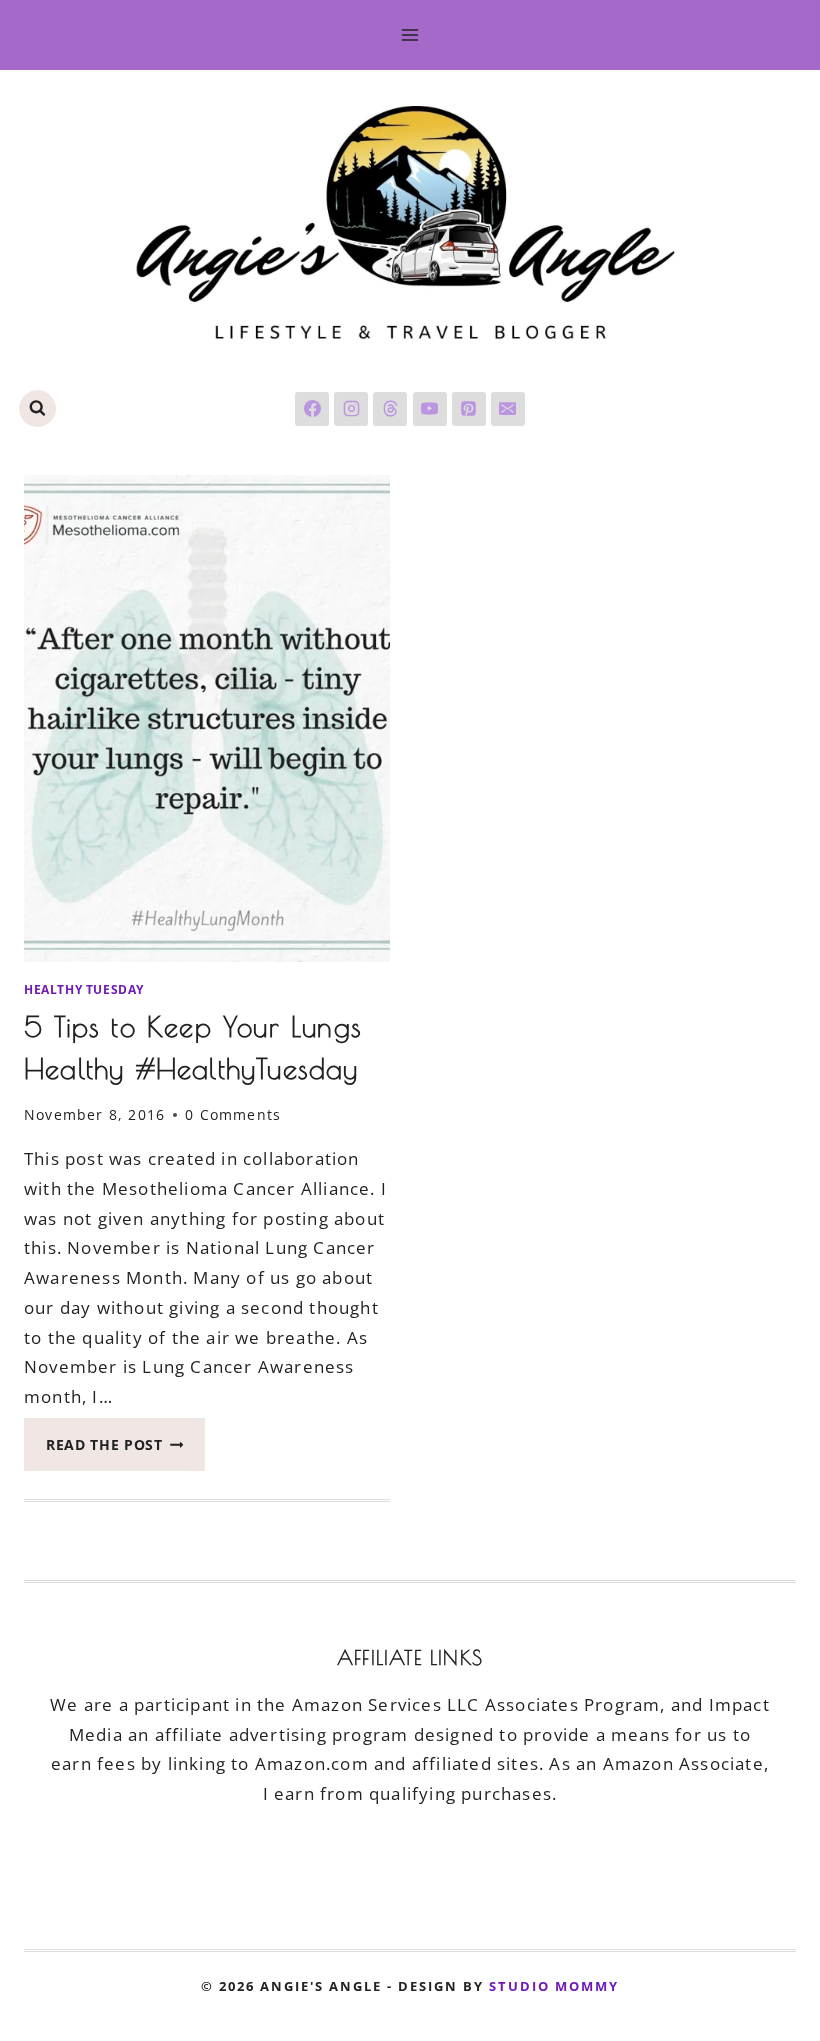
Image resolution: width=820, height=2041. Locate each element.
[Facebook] (312, 409)
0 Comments (233, 1114)
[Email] (508, 409)
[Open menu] (410, 34)
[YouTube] (430, 409)
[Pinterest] (469, 409)
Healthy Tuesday (84, 989)
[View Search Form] (37, 408)
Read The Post (125, 1450)
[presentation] (207, 718)
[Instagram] (351, 409)
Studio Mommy (554, 1986)
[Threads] (390, 409)
